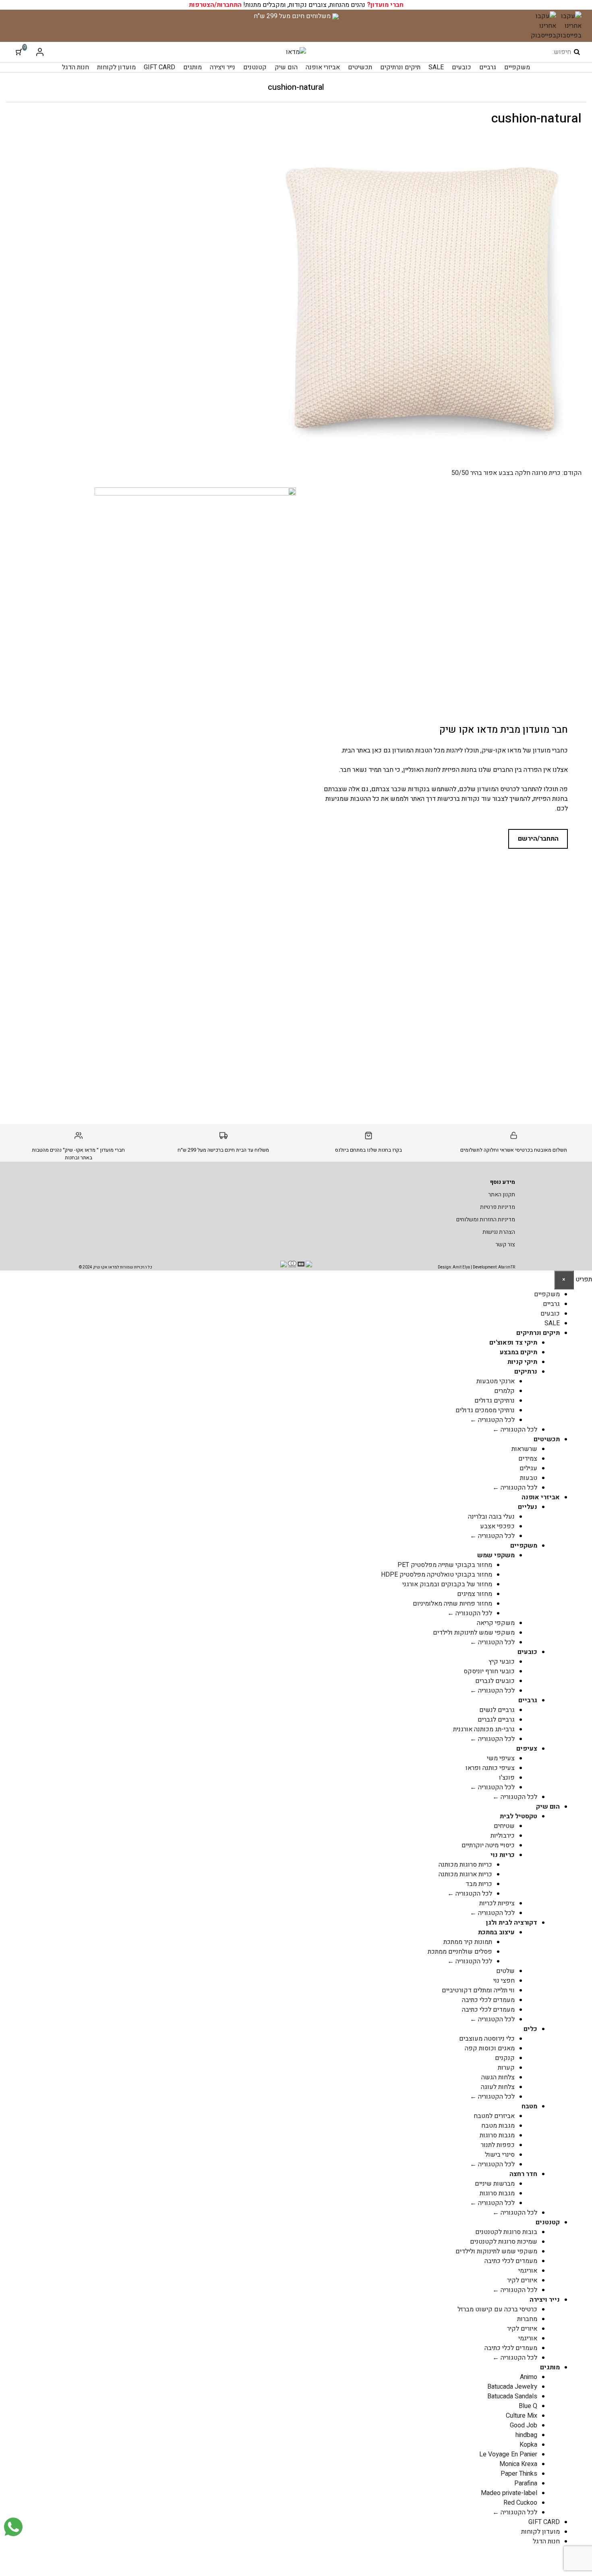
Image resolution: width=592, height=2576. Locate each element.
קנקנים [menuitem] (505, 2058)
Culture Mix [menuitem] (522, 2416)
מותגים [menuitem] (550, 2367)
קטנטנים (255, 67)
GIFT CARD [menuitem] (544, 2522)
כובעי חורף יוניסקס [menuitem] (489, 1671)
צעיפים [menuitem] (527, 1749)
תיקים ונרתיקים (400, 67)
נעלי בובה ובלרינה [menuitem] (491, 1517)
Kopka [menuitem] (528, 2445)
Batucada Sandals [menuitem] (512, 2396)
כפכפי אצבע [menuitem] (497, 1526)
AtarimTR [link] (507, 1267)
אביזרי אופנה (323, 67)
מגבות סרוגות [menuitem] (497, 2135)
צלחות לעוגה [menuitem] (498, 2087)
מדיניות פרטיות (498, 1207)
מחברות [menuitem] (527, 2319)
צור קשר (505, 1244)
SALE (436, 67)
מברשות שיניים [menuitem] (495, 2184)
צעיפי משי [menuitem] (501, 1758)
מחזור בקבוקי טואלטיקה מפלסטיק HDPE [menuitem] (437, 1575)
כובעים (462, 67)
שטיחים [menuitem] (504, 1826)
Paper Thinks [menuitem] (519, 2474)
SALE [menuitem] (552, 1323)
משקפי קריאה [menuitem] (496, 1623)
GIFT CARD (159, 67)
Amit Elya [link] (461, 1267)
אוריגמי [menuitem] (528, 2271)
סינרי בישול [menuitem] (500, 2155)
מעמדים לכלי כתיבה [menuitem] (488, 2000)
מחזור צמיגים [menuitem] (475, 1594)
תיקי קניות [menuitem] (522, 1362)
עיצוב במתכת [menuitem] (496, 1932)
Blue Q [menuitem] (528, 2406)
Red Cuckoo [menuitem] (520, 2503)
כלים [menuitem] (530, 2029)
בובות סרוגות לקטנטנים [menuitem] (506, 2232)
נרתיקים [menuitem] (526, 1372)
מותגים (193, 67)
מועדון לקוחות (116, 67)
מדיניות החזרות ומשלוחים (486, 1220)
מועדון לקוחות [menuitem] (540, 2532)
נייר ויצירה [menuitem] (545, 2300)
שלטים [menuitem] (505, 1971)
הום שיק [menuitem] (548, 1807)
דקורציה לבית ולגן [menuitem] (512, 1923)
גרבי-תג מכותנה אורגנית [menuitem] (484, 1729)
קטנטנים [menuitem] (548, 2222)
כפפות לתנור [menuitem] (498, 2145)
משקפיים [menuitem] (547, 1294)
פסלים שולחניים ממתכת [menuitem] (460, 1952)
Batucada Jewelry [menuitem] (512, 2387)
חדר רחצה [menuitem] (523, 2174)
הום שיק (286, 67)
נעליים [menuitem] (528, 1507)
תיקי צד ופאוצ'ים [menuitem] (513, 1343)
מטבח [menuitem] (529, 2106)
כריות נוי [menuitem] (503, 1855)
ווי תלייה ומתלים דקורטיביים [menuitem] (478, 1990)
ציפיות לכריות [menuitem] (497, 1903)
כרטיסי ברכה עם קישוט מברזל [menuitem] (497, 2309)
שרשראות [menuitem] (524, 1449)
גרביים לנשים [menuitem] (497, 1710)
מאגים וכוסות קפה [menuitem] (490, 2048)
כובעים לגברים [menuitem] (495, 1681)
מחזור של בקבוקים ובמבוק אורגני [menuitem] (447, 1584)
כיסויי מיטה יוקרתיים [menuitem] (488, 1845)
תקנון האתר (502, 1195)
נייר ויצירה (223, 67)
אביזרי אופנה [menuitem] (541, 1497)
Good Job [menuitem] (524, 2425)
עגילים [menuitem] (528, 1468)
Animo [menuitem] (529, 2377)
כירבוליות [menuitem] (503, 1836)
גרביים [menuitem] (551, 1304)
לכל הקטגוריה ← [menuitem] (492, 1420)
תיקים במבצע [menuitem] (519, 1352)
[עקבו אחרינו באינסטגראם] (543, 26)
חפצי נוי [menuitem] (504, 1981)
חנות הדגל (76, 67)
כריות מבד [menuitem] (479, 1884)
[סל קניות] (19, 52)
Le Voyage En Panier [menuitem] (508, 2454)
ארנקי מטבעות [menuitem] (496, 1381)
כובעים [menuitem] (550, 1314)
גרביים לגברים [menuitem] (496, 1720)
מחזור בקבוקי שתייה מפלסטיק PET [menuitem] (445, 1565)
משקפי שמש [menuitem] (496, 1555)
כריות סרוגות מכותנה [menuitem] (465, 1865)
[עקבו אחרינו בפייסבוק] (569, 26)
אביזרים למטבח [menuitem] (494, 2116)
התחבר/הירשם (538, 839)
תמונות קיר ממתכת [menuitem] (468, 1942)
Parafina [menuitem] (526, 2483)
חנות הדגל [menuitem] (546, 2541)
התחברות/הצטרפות (215, 5)
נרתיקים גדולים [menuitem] (495, 1401)
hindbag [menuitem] (526, 2435)
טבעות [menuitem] (529, 1478)
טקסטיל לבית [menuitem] (519, 1816)
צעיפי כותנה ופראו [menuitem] (490, 1768)
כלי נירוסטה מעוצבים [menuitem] (487, 2039)
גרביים (488, 67)
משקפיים (517, 67)
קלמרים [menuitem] (504, 1391)
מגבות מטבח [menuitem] (498, 2126)
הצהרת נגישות (499, 1232)
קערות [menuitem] (506, 2068)
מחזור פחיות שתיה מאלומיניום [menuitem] (452, 1604)
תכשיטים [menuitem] (547, 1439)
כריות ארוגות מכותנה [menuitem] (465, 1874)
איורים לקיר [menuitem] (522, 2280)
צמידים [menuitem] (528, 1459)
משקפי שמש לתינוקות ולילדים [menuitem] (474, 1633)
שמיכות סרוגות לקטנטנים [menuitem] (504, 2242)
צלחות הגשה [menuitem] (498, 2077)
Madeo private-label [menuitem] (509, 2493)
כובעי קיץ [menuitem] (502, 1662)
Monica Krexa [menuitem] (518, 2464)
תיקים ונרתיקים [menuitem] (538, 1333)
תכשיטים (360, 67)
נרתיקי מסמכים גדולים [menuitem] (485, 1410)
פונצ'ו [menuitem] (507, 1778)
